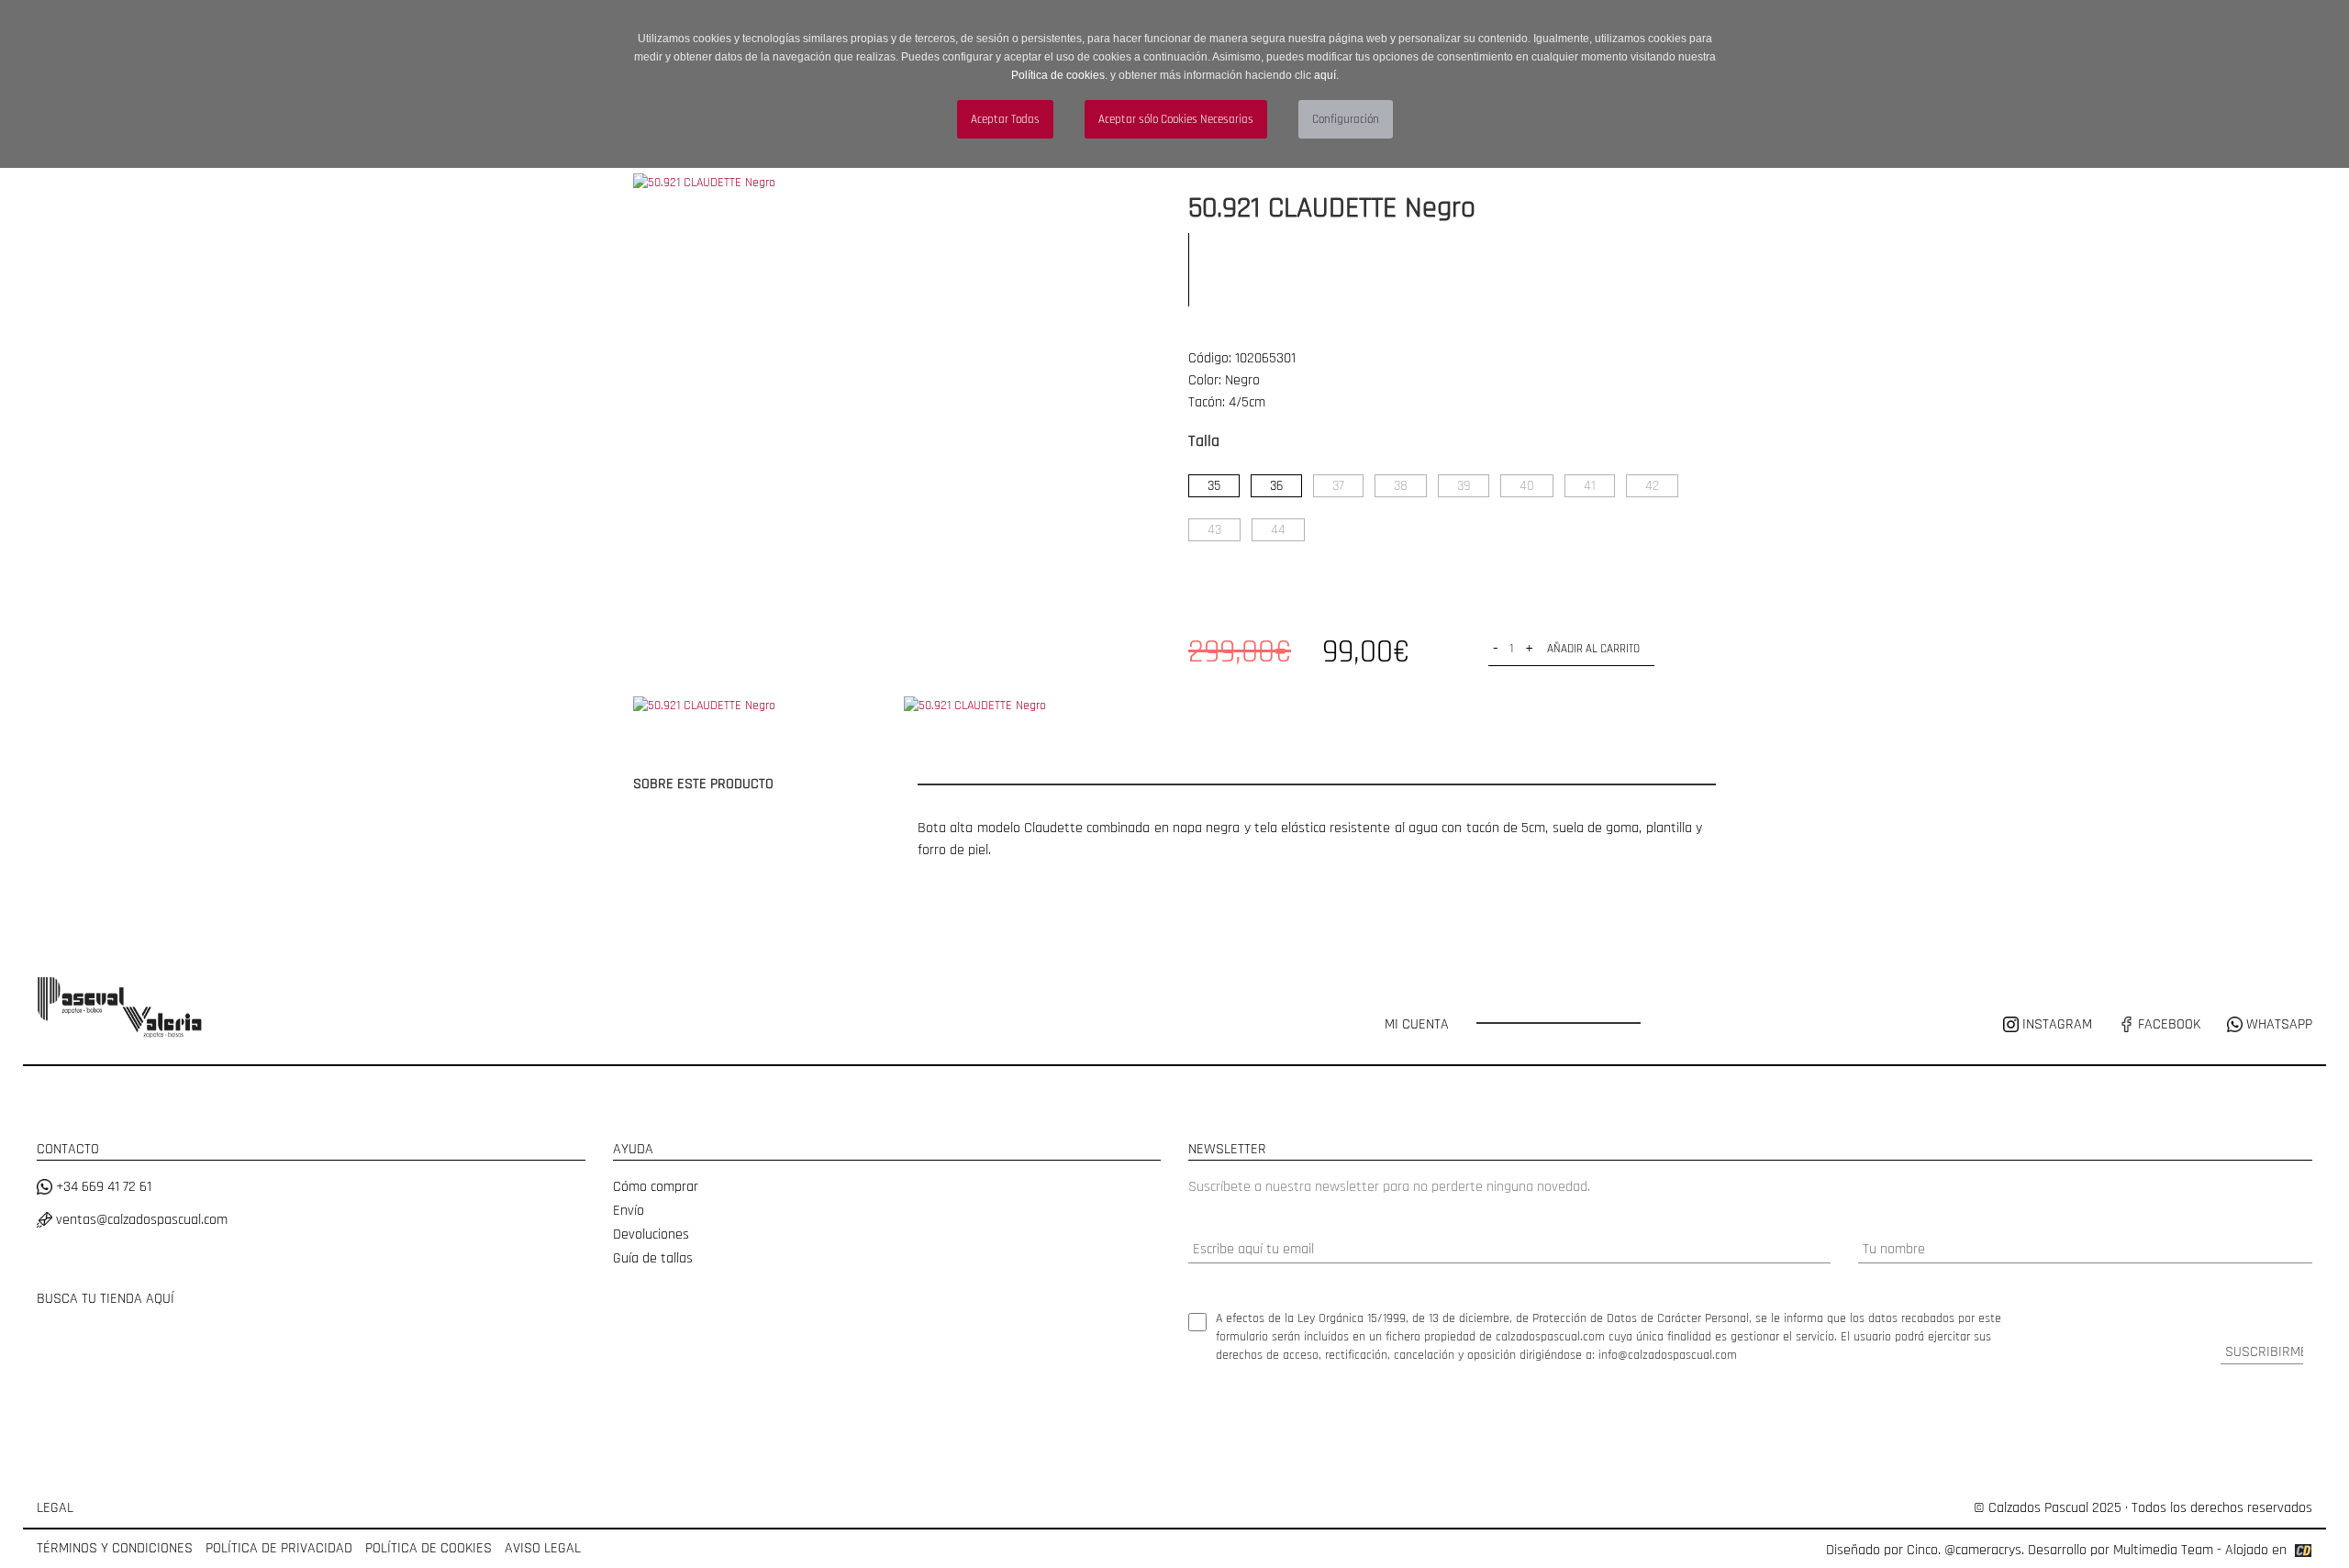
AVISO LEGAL (543, 1548)
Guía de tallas (653, 1258)
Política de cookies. (1059, 75)
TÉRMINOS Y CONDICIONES (115, 1548)
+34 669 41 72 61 (102, 1187)
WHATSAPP (2277, 1024)
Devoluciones (651, 1234)
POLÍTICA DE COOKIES (429, 1548)
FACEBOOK (2167, 1024)
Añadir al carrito (1593, 649)
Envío (629, 1211)
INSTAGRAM (2057, 1024)
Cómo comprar (656, 1187)
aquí (1325, 75)
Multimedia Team (2163, 1550)
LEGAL (55, 1508)
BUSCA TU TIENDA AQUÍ (106, 1299)
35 (1214, 486)
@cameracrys (1983, 1550)
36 (1276, 486)
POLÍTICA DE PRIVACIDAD (279, 1548)
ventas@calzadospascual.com (140, 1220)
